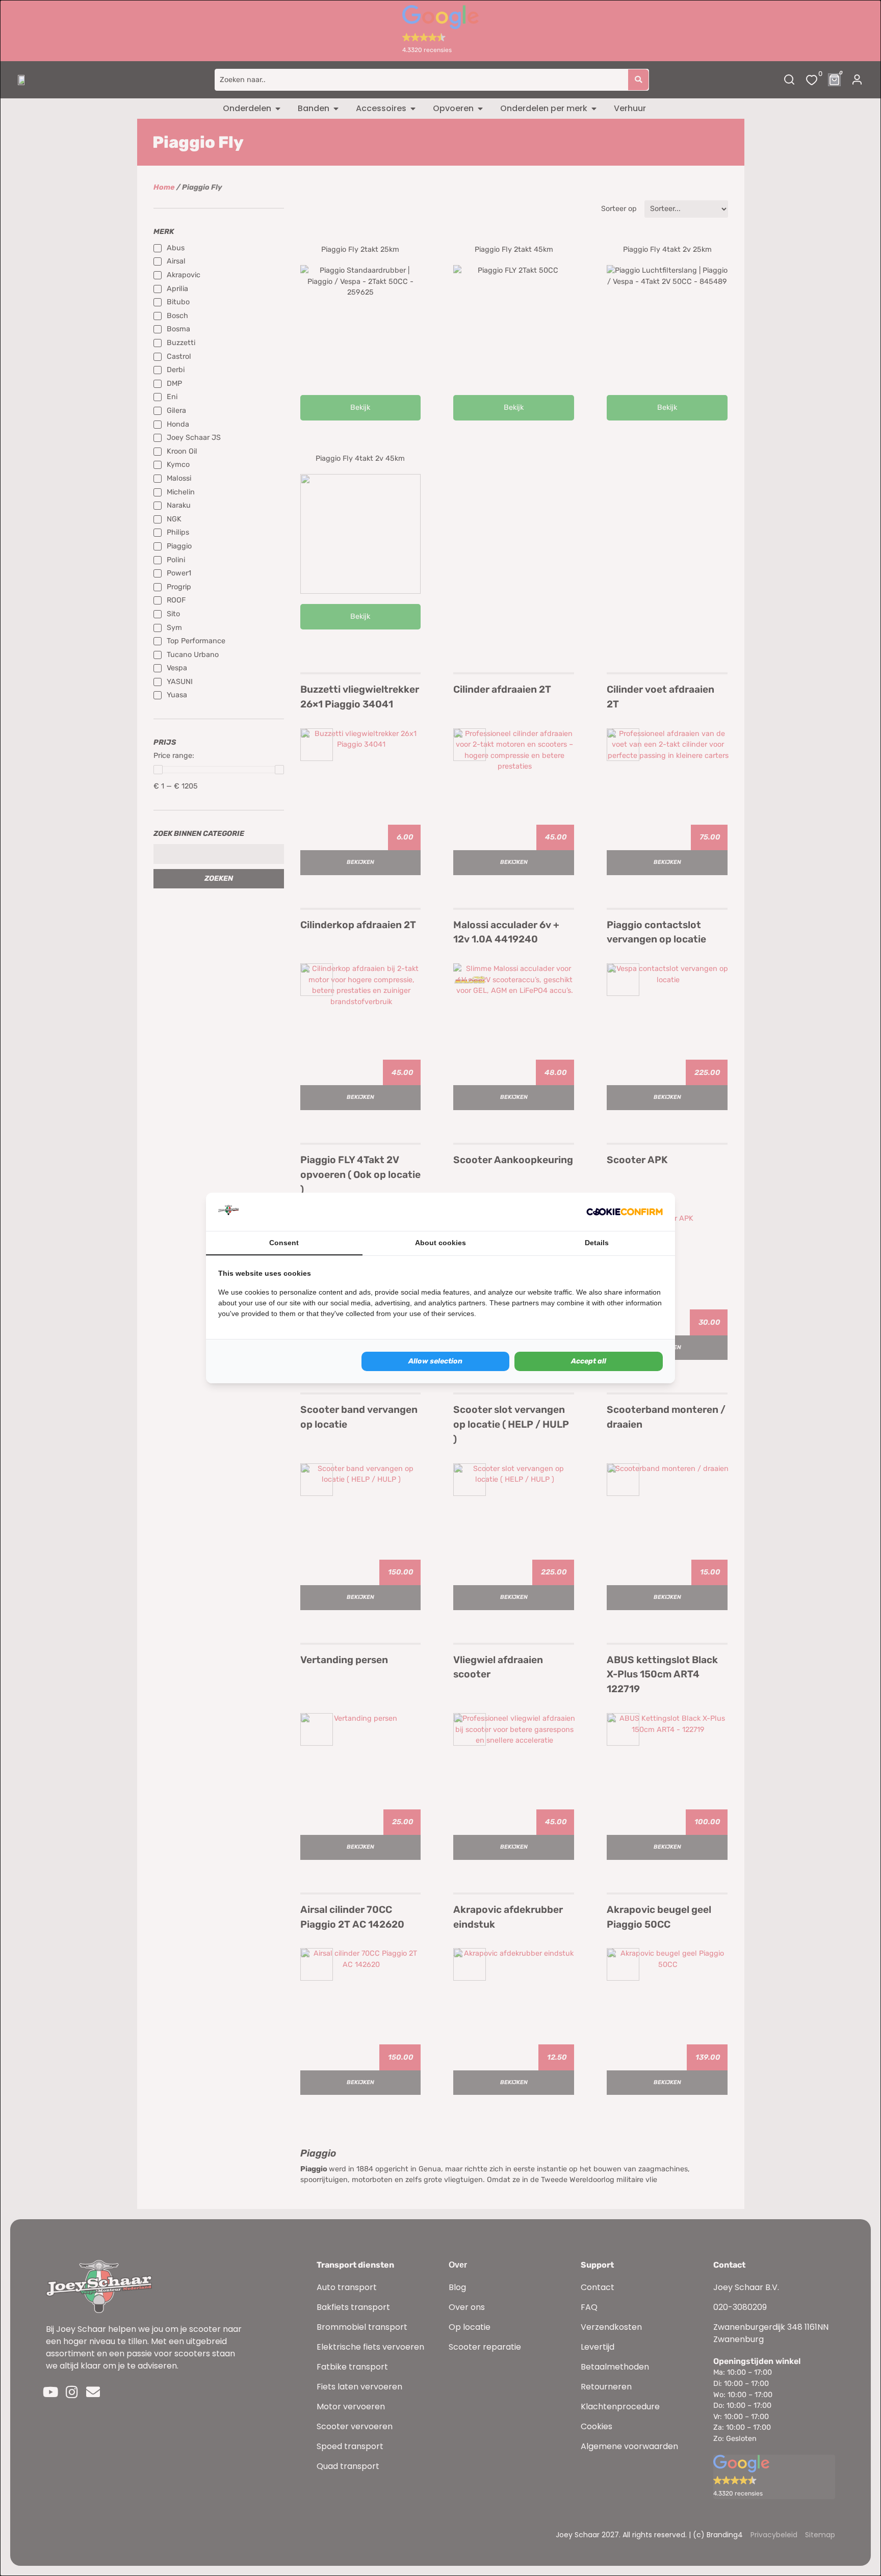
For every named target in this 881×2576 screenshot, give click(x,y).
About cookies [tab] (440, 1243)
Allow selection (435, 1361)
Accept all (589, 1361)
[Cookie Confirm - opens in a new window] (625, 1212)
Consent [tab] (284, 1243)
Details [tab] (597, 1243)
